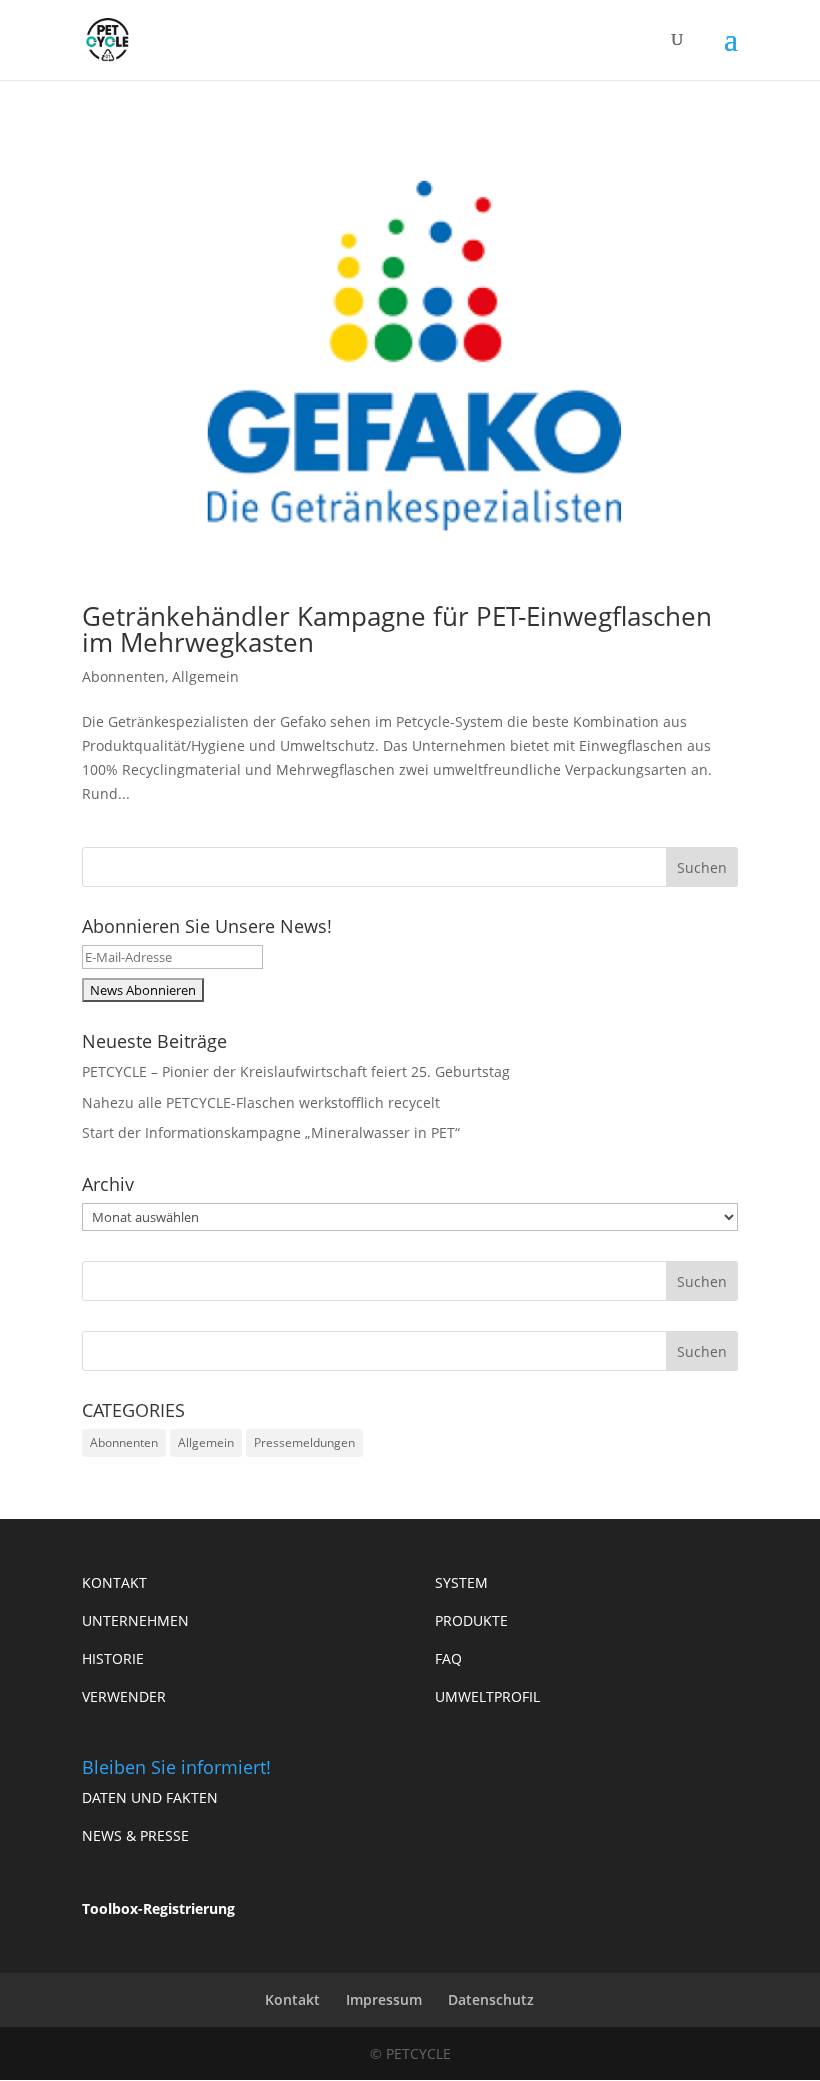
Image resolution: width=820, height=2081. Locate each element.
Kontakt (292, 1999)
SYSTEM (461, 1582)
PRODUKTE (471, 1620)
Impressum (384, 1999)
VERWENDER (124, 1696)
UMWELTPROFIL (487, 1696)
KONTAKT (114, 1582)
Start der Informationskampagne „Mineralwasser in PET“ (271, 1132)
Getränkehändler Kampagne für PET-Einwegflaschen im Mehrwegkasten (397, 629)
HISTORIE (113, 1658)
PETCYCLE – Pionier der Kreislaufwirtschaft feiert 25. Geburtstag (296, 1071)
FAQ (448, 1658)
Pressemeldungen (304, 1442)
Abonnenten (123, 676)
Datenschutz (491, 1999)
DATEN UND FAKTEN (150, 1797)
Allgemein (205, 676)
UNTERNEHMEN (135, 1620)
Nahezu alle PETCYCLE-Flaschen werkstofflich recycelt (261, 1102)
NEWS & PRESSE (135, 1835)
